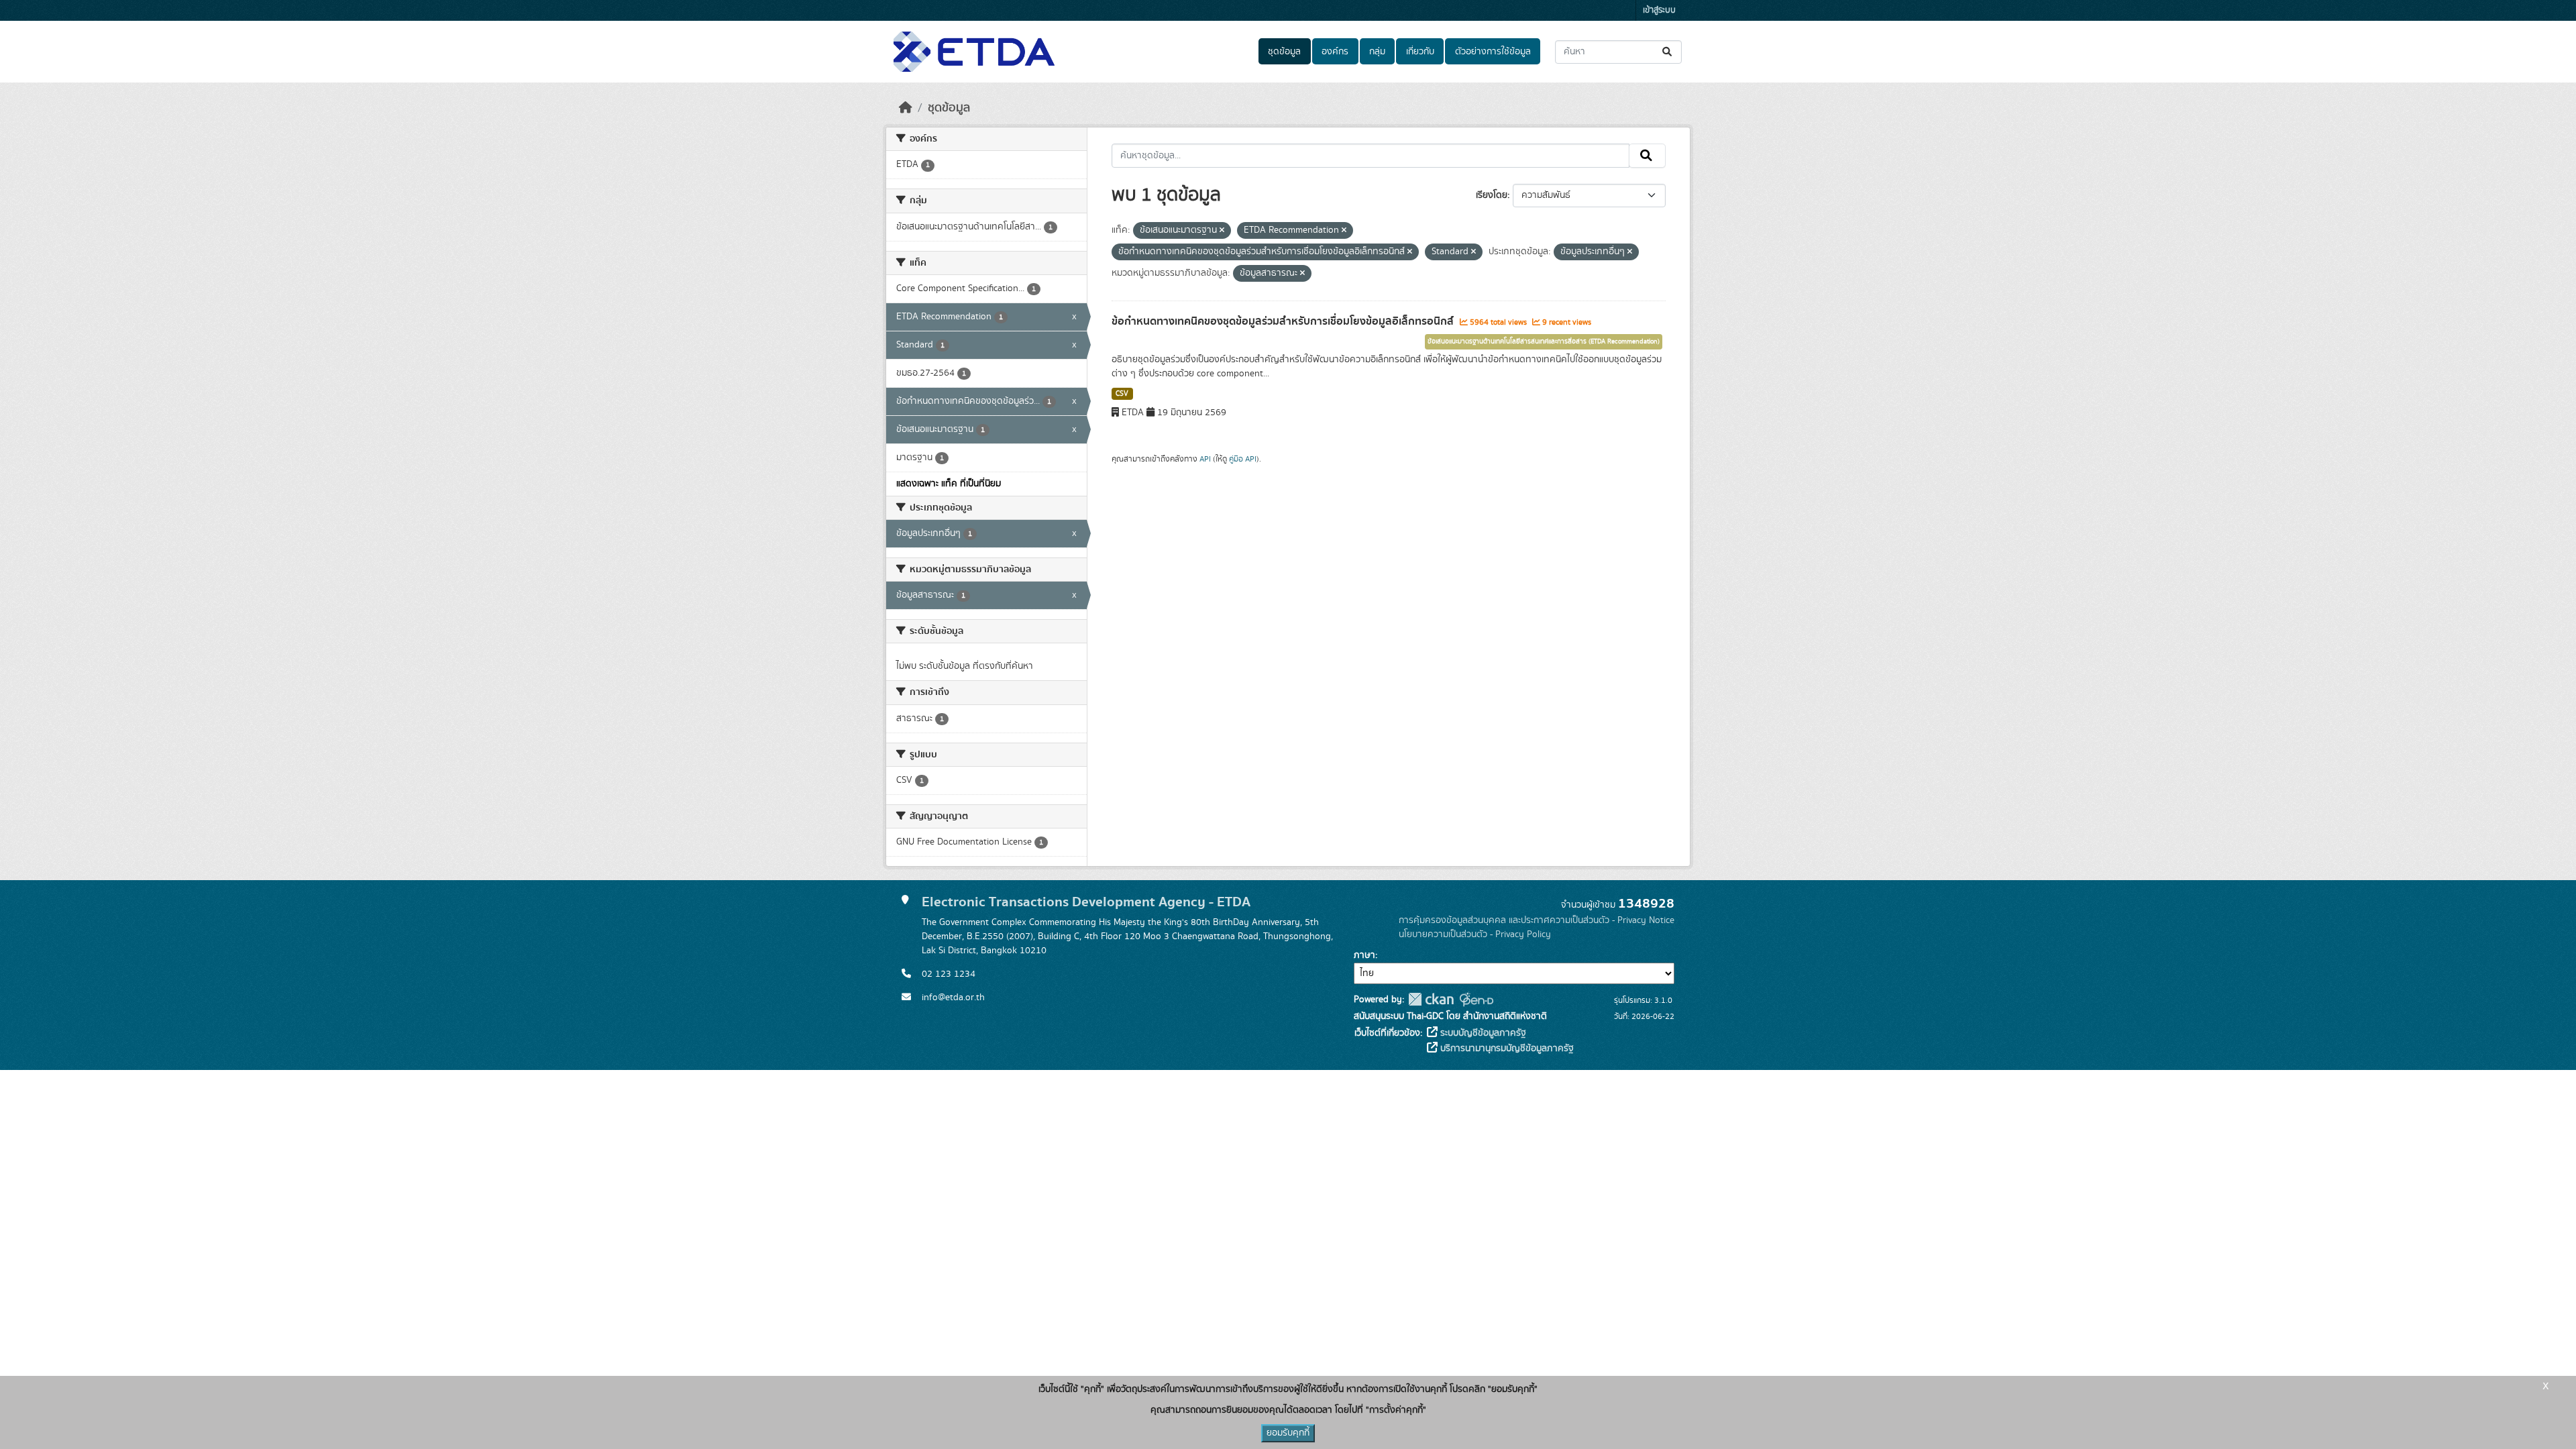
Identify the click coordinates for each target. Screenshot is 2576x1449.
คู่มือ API (1243, 459)
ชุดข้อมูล (1284, 52)
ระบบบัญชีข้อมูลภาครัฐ (1482, 1033)
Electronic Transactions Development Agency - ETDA (1086, 902)
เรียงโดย (1492, 195)
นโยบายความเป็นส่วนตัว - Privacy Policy (1475, 934)
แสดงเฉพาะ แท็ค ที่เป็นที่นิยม (949, 484)
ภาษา (1364, 955)
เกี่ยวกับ (1420, 52)
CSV (1122, 394)
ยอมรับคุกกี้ (1288, 1433)
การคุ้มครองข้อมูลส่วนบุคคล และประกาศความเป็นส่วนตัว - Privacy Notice (1537, 920)
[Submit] (1668, 52)
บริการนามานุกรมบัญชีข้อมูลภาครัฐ (1506, 1049)
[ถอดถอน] (1222, 231)
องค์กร (1335, 52)
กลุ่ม (1377, 52)
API (1205, 459)
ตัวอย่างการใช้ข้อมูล (1493, 52)
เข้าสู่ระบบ (1659, 10)
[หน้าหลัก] (906, 108)
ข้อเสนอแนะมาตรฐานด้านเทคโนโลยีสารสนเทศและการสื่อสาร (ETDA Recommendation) (1544, 341)
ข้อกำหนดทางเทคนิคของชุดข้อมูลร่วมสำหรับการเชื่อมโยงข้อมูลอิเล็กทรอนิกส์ (1284, 321)
